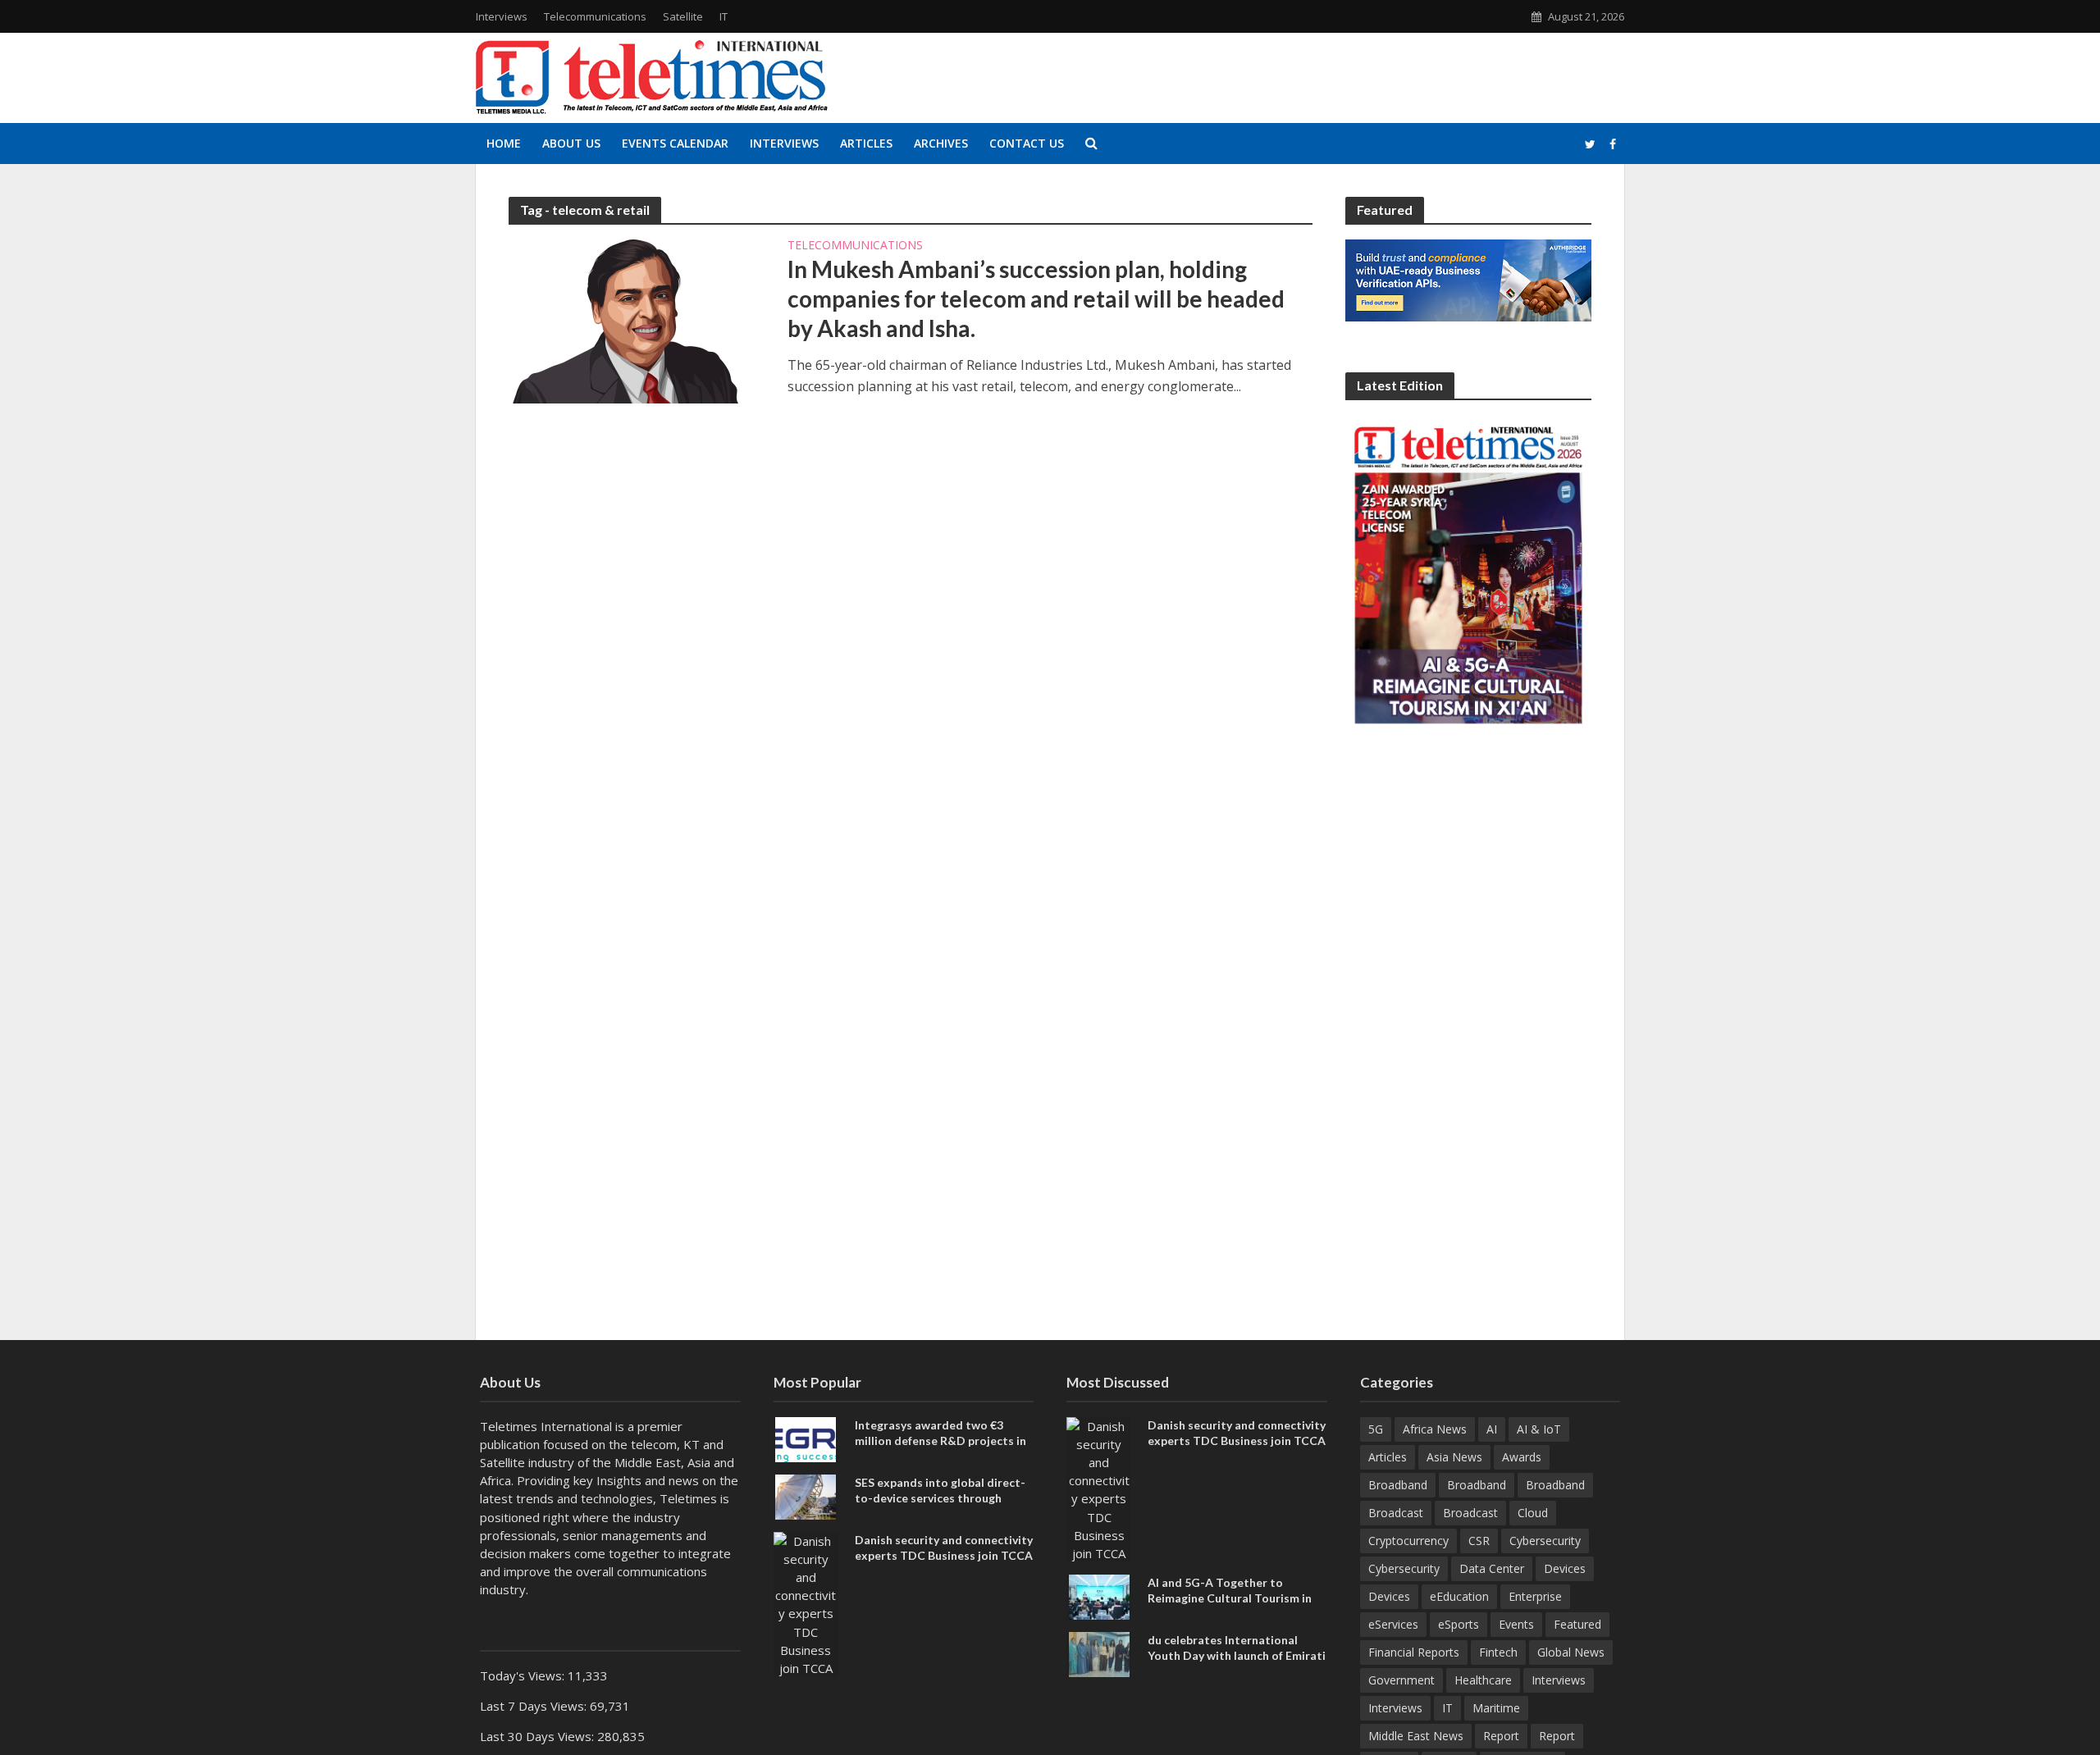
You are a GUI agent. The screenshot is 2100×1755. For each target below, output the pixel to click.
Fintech (1498, 1652)
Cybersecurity (1545, 1541)
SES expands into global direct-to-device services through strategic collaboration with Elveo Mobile (940, 1506)
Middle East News (1416, 1736)
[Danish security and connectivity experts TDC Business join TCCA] (806, 1602)
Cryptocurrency (1408, 1541)
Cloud (1533, 1513)
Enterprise (1535, 1596)
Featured (1577, 1624)
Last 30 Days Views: (539, 1736)
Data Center (1492, 1568)
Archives (941, 143)
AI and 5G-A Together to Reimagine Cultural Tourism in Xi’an (1230, 1598)
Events (1516, 1624)
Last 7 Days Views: (535, 1706)
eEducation (1459, 1596)
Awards (1522, 1457)
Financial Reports (1414, 1652)
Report (1501, 1736)
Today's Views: (524, 1675)
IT (724, 16)
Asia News (1454, 1457)
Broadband (1398, 1485)
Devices (1565, 1568)
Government (1402, 1680)
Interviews (502, 16)
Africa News (1435, 1429)
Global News (1571, 1652)
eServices (1393, 1624)
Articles (866, 143)
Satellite (683, 16)
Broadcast (1396, 1513)
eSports (1459, 1624)
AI (1492, 1429)
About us (571, 143)
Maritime (1496, 1708)
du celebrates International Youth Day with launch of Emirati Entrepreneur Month (1237, 1655)
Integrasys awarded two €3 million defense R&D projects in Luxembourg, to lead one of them (945, 1440)
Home (504, 143)
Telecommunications (595, 16)
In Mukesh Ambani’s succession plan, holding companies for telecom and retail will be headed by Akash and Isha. (1036, 299)
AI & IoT (1539, 1429)
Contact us (1027, 143)
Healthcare (1483, 1680)
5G (1376, 1429)
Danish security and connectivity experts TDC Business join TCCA (944, 1548)
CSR (1479, 1541)
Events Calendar (675, 143)
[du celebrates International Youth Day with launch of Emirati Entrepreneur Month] (1099, 1652)
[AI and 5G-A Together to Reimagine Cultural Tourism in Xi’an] (1099, 1595)
